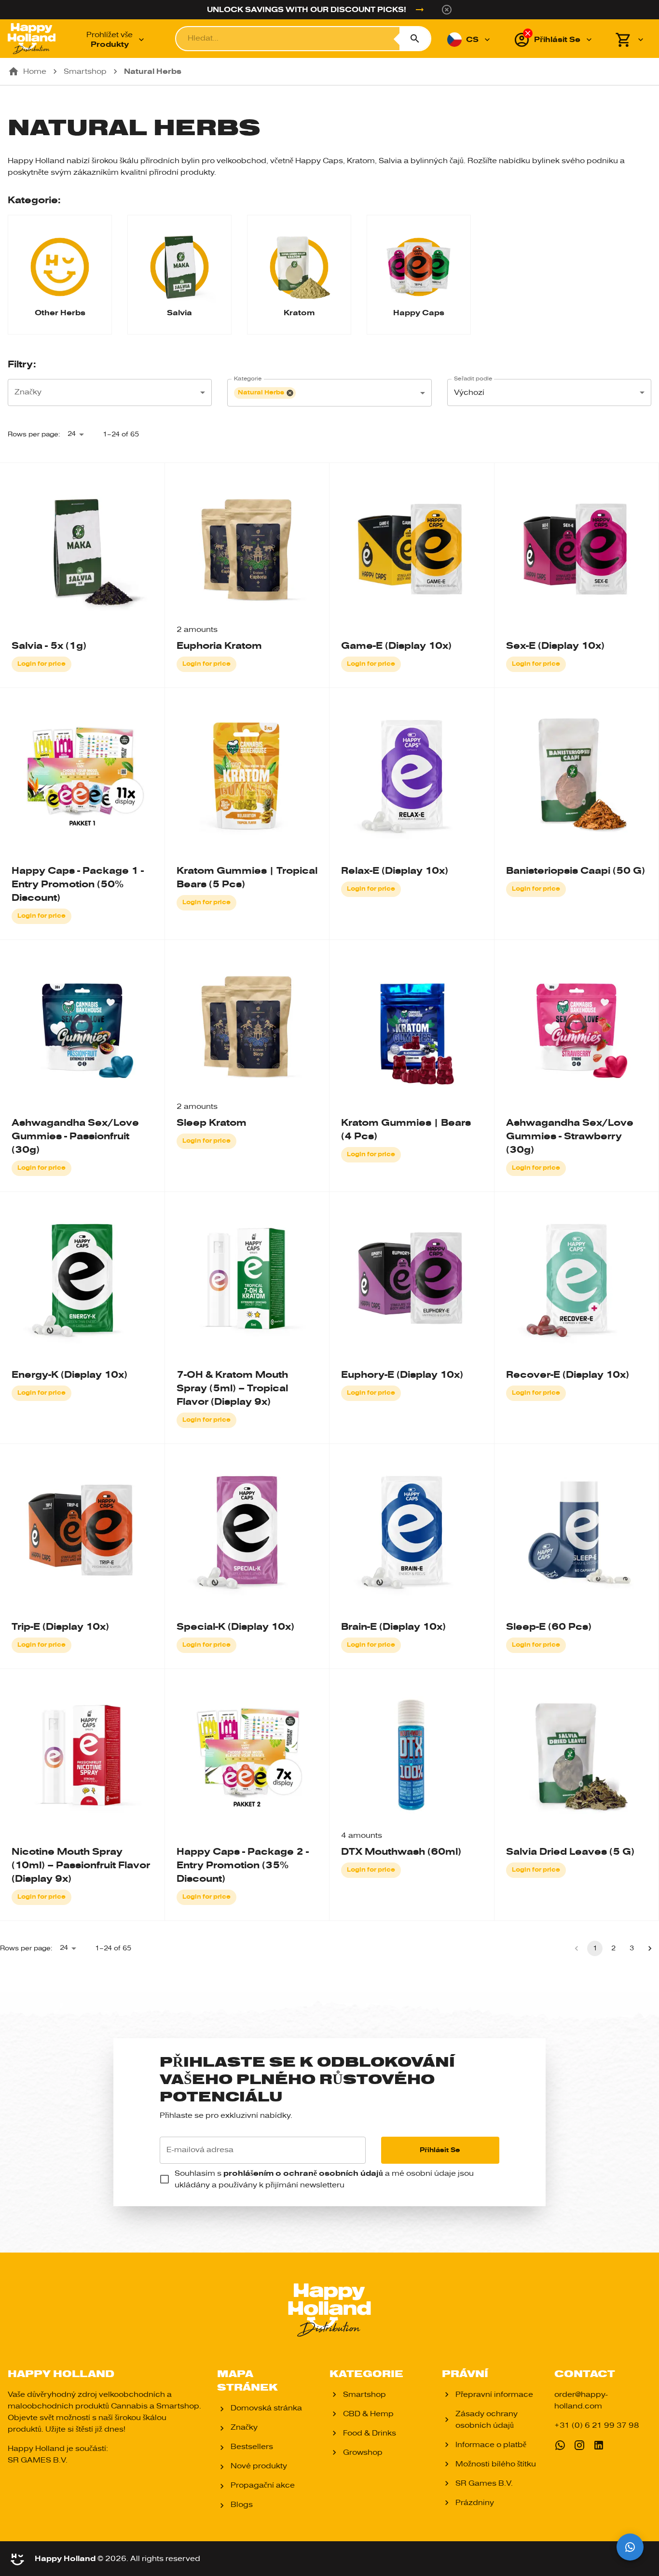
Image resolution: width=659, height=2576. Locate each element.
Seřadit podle (473, 379)
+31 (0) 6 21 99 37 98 (597, 2425)
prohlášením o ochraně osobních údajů (303, 2173)
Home (35, 71)
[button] (265, 393)
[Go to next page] (650, 1948)
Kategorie (248, 379)
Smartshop (85, 71)
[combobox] (110, 392)
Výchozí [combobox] (469, 392)
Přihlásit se (440, 2150)
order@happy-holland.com (581, 2400)
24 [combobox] (72, 434)
